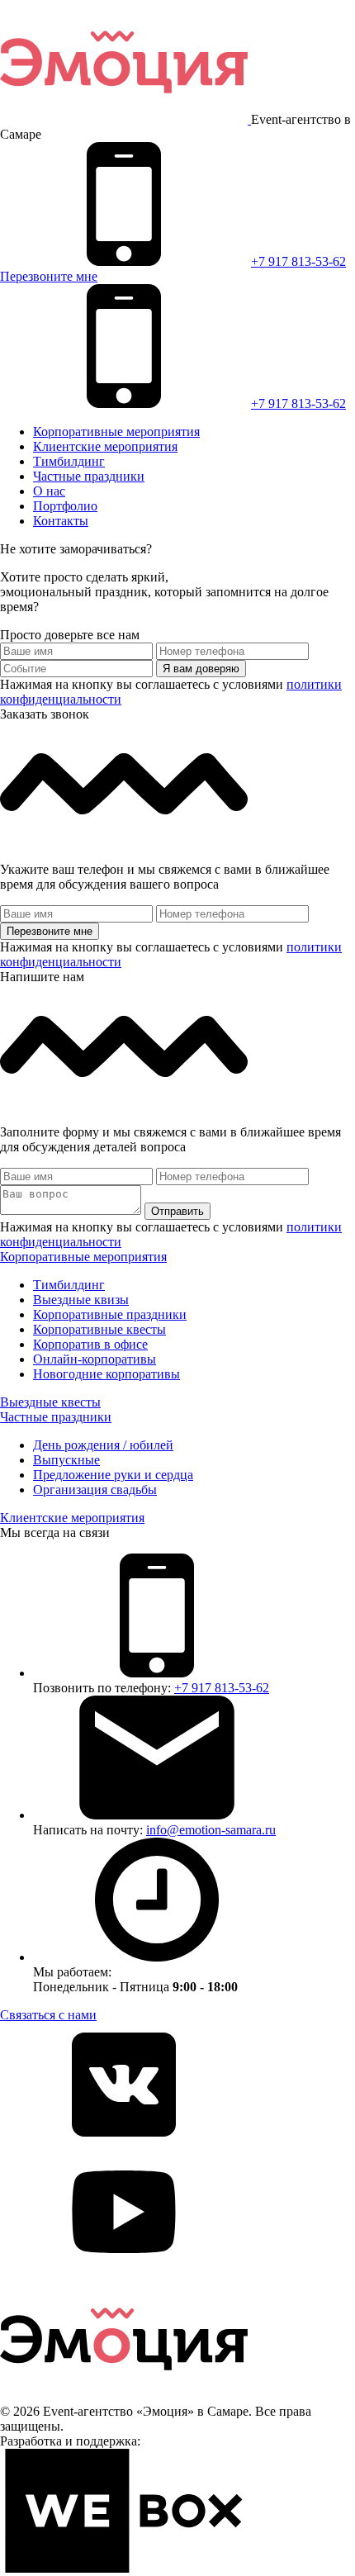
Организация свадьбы (95, 1490)
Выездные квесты (50, 1402)
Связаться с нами (48, 2015)
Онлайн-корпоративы (95, 1359)
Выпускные (66, 1460)
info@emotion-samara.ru (211, 1830)
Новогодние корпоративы (106, 1374)
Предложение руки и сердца (113, 1475)
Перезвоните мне (49, 276)
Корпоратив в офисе (90, 1344)
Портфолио (65, 506)
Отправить (177, 1211)
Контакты (61, 521)
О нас (49, 491)
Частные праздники (89, 476)
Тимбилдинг (69, 461)
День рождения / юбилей (103, 1445)
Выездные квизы (81, 1300)
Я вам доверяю (201, 669)
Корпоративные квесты (99, 1329)
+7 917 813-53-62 (298, 261)
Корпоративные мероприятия (116, 432)
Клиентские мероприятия (105, 446)
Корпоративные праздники (110, 1314)
